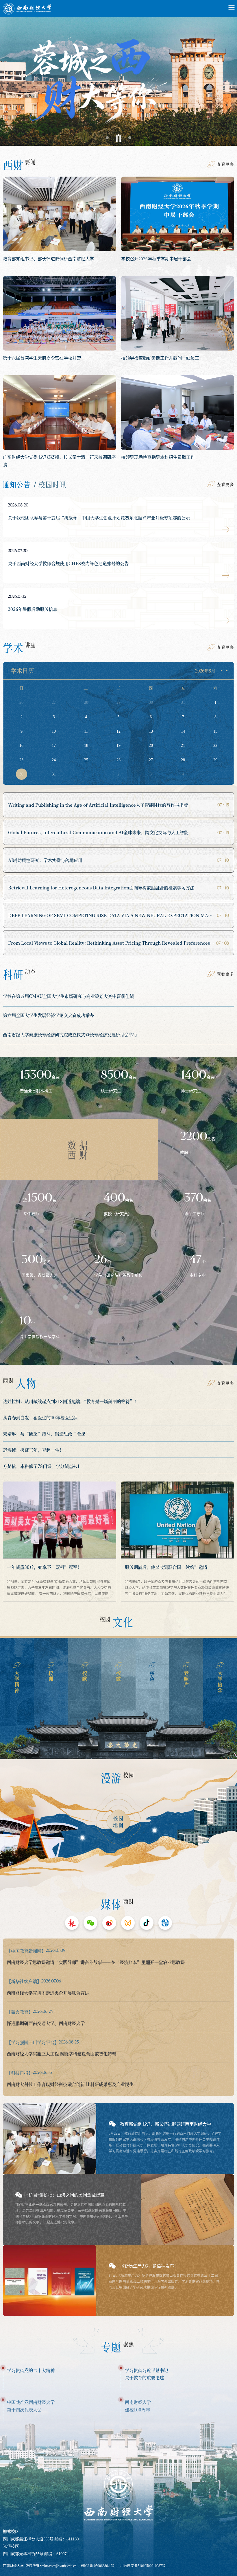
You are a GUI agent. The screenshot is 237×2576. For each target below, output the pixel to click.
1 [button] (107, 138)
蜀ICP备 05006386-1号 (97, 2566)
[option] (118, 77)
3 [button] (130, 138)
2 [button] (118, 138)
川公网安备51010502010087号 (143, 2566)
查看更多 (225, 164)
